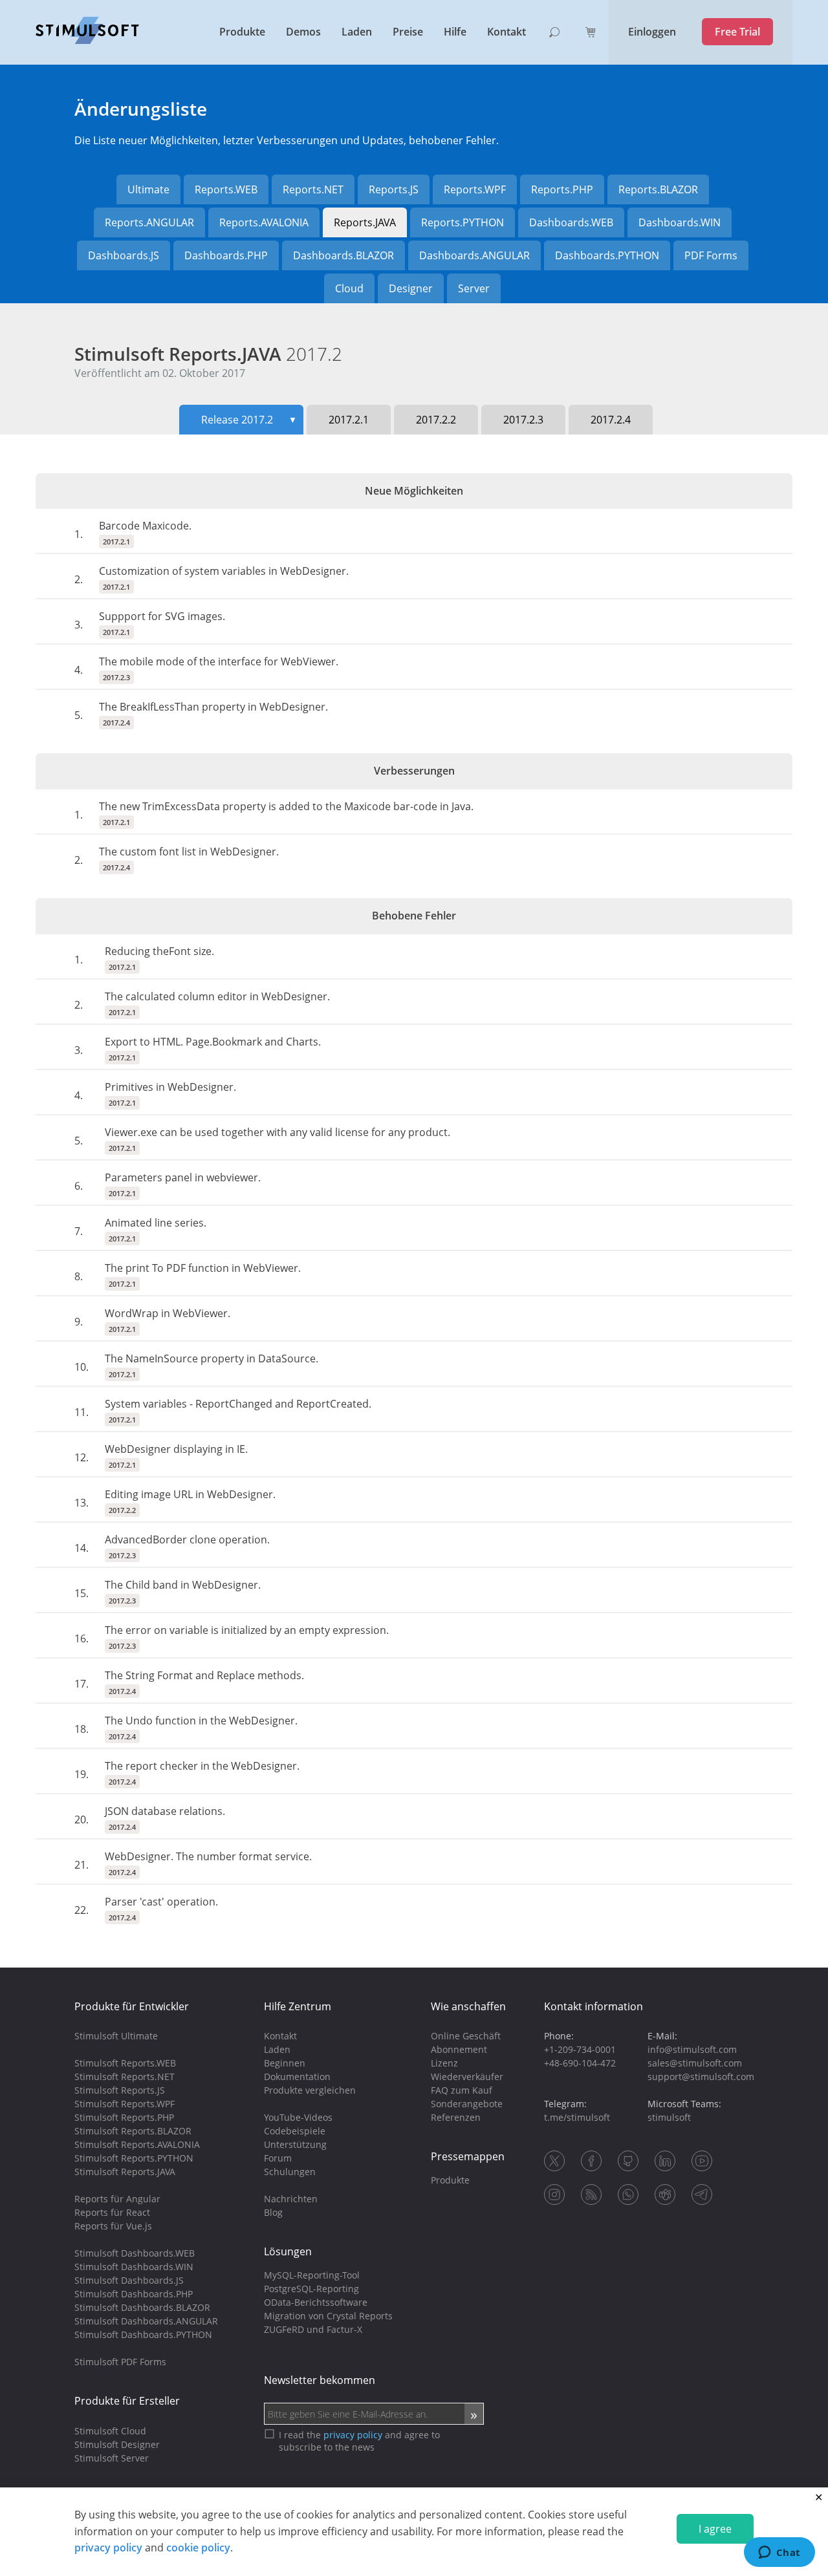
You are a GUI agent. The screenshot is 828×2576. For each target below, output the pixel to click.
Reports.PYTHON (463, 222)
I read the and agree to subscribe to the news (359, 2441)
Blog (273, 2212)
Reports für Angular (117, 2199)
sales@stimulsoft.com (695, 2063)
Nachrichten (291, 2199)
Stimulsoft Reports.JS (120, 2090)
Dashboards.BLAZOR (343, 255)
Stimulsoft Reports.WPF (125, 2104)
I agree (715, 2529)
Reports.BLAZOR (658, 189)
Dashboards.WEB (571, 222)
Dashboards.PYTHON (607, 255)
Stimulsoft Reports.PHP (124, 2117)
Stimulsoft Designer (117, 2444)
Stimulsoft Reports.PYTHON (134, 2158)
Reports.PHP (562, 189)
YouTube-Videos (298, 2117)
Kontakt (507, 32)
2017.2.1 (349, 420)
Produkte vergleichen (310, 2090)
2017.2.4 (611, 420)
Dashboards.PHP (226, 255)
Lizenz (444, 2063)
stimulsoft (669, 2117)
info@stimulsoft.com (692, 2049)
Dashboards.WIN (680, 222)
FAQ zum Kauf (462, 2090)
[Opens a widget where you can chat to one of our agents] (779, 2553)
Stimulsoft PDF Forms (120, 2362)
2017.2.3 (523, 420)
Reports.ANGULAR (149, 222)
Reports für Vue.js (113, 2226)
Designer (411, 288)
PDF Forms (711, 255)
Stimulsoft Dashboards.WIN (134, 2267)
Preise (408, 32)
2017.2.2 (436, 420)
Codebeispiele (295, 2131)
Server (474, 288)
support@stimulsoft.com (701, 2077)
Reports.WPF (475, 189)
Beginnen (285, 2063)
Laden (357, 32)
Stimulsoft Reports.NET (125, 2077)
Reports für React (112, 2212)
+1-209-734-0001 (580, 2049)
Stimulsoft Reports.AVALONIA (137, 2144)
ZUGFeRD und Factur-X (313, 2329)
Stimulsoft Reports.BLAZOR (133, 2131)
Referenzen (456, 2117)
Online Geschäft (466, 2036)
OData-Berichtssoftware (316, 2302)
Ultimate (148, 189)
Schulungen (290, 2172)
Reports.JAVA (365, 222)
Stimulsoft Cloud (110, 2431)
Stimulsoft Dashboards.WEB (135, 2253)
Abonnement (459, 2049)
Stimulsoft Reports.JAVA (208, 354)
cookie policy (198, 2548)
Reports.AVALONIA (264, 222)
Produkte (242, 32)
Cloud (349, 288)
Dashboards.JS (124, 255)
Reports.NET (313, 189)
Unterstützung (295, 2144)
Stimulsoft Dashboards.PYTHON (143, 2334)
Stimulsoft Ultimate (116, 2036)
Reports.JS (394, 189)
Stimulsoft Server (112, 2458)
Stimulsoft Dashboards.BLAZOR (142, 2307)
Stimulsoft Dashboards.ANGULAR (146, 2321)
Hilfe (455, 32)
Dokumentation (297, 2077)
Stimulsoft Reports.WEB (125, 2063)
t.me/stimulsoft (577, 2117)
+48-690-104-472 (580, 2063)
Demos (303, 32)
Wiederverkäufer (467, 2077)
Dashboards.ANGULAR (474, 255)
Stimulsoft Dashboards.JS (129, 2280)
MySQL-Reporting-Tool (312, 2275)
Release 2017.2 (249, 420)
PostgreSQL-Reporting (311, 2289)
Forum (278, 2158)
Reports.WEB (226, 189)
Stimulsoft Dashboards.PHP (134, 2294)
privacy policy (108, 2548)
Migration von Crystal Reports (328, 2316)
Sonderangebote (467, 2104)
